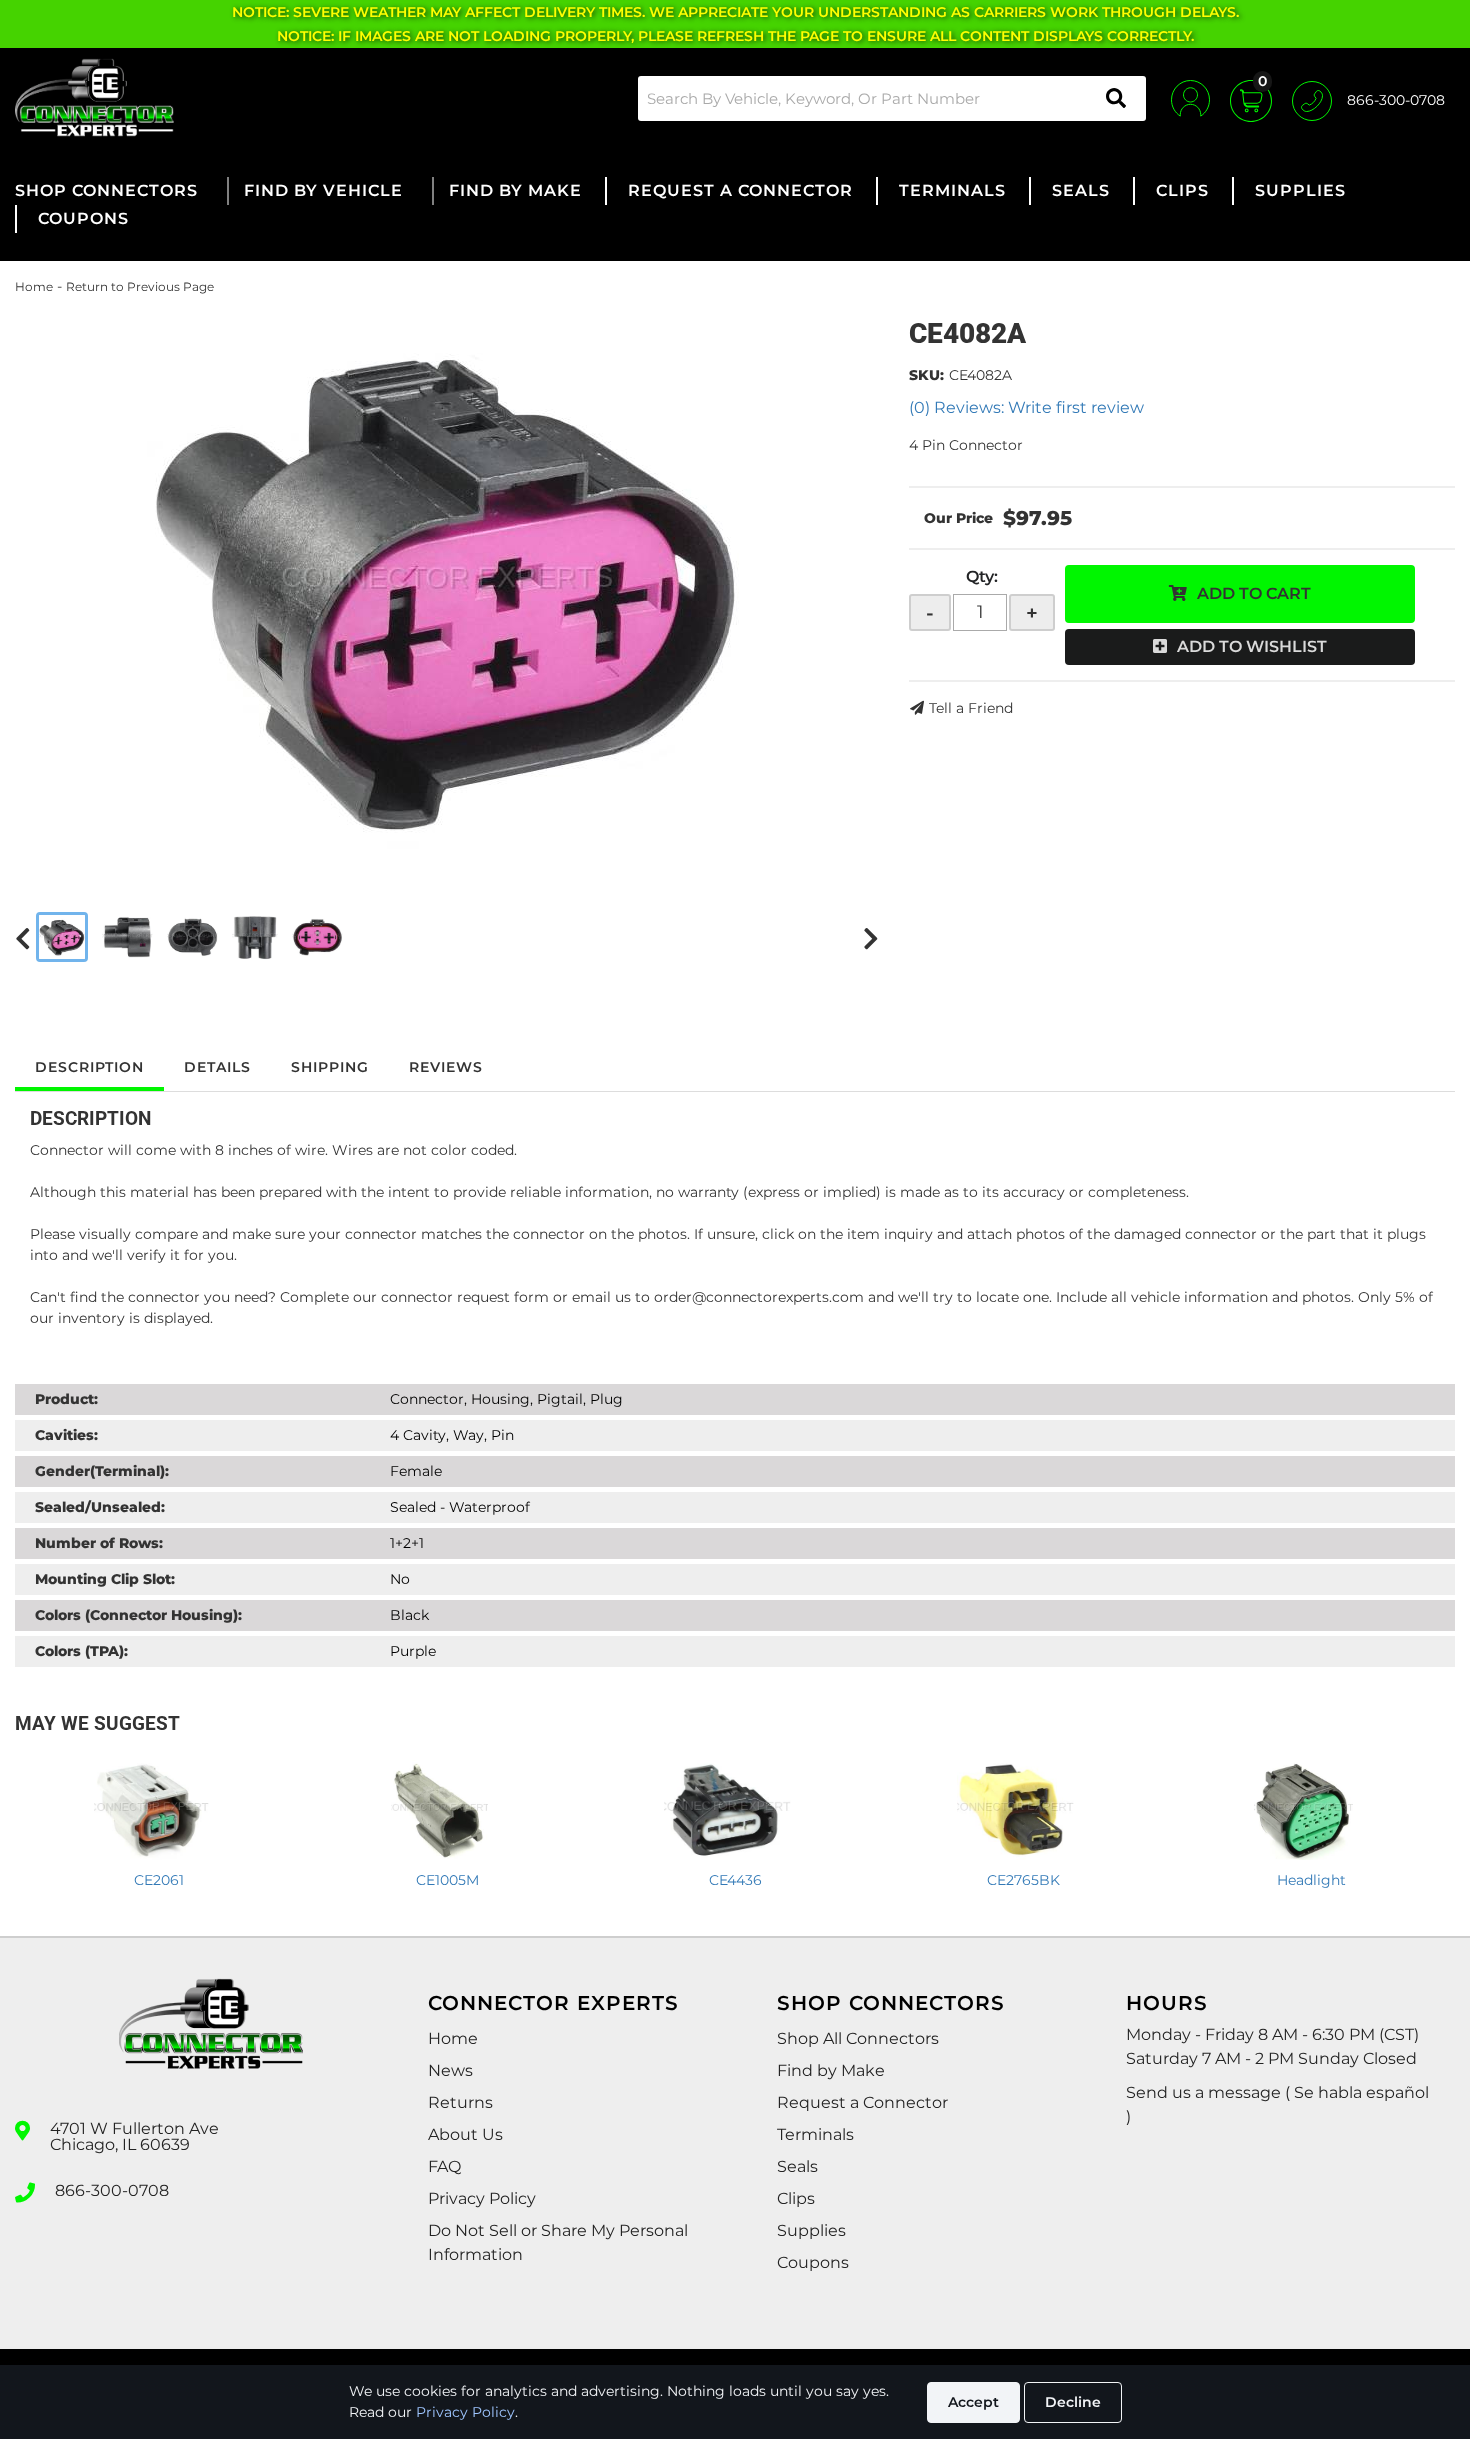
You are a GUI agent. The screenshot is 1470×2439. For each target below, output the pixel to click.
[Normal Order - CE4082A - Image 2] (128, 937)
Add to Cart (1254, 593)
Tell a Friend (971, 708)
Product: (66, 1399)
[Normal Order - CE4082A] (447, 587)
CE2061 (159, 1880)
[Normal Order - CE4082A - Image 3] (192, 937)
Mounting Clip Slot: (105, 1579)
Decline (1073, 2402)
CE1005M (447, 1880)
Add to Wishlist (1252, 646)
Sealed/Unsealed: (100, 1507)
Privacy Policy (465, 2412)
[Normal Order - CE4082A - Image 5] (317, 937)
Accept (973, 2402)
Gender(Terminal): (102, 1471)
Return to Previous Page (140, 286)
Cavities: (66, 1435)
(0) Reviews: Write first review (1026, 407)
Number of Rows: (99, 1543)
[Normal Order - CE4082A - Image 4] (255, 937)
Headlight (1311, 1880)
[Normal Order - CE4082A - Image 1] (62, 937)
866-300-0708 (112, 2191)
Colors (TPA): (81, 1651)
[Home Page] (211, 2042)
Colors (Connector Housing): (138, 1615)
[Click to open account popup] (1190, 98)
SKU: (926, 375)
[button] (892, 98)
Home (34, 286)
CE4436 (735, 1880)
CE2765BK (1023, 1880)
